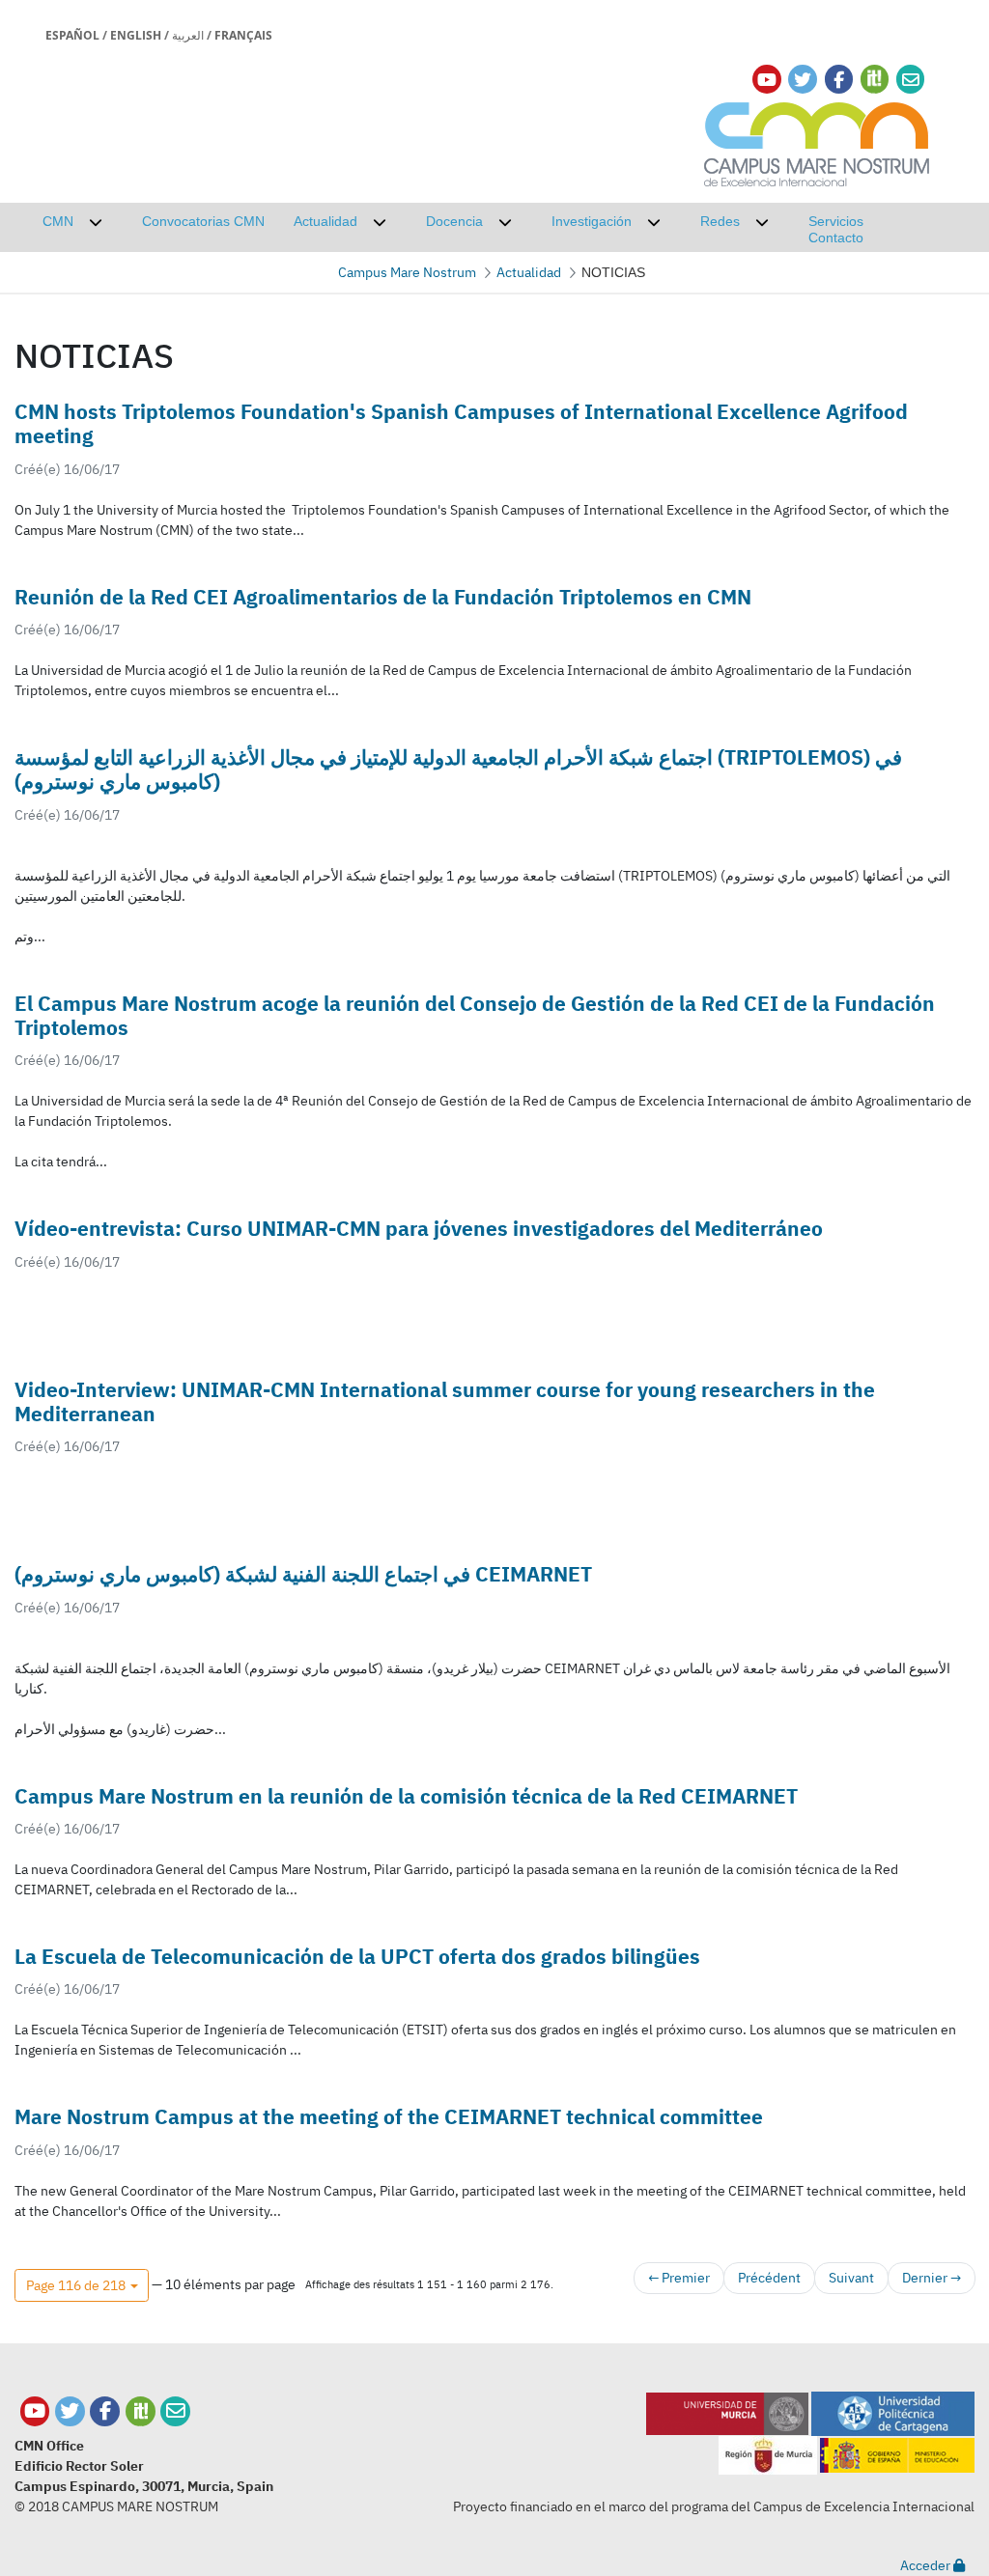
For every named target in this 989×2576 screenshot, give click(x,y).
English (136, 35)
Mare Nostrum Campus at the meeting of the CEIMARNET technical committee (389, 2116)
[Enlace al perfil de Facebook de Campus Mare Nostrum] (839, 80)
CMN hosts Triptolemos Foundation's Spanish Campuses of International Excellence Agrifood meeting (461, 423)
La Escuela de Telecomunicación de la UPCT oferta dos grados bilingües (357, 1956)
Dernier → (932, 2278)
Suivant (851, 2278)
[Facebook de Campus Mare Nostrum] (105, 2411)
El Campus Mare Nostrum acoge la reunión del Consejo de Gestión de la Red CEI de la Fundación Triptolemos (475, 1015)
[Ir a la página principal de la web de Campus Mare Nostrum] (817, 141)
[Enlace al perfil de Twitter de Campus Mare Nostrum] (803, 80)
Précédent (769, 2278)
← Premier (679, 2278)
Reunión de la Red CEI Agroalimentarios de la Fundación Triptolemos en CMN (383, 597)
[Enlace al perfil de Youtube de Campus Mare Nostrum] (767, 80)
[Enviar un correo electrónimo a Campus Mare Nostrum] (911, 80)
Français (243, 35)
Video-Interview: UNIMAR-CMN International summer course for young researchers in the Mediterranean (445, 1401)
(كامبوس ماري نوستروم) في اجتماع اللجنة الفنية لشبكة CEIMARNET (303, 1574)
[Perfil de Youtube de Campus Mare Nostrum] (35, 2411)
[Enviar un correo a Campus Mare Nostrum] (175, 2411)
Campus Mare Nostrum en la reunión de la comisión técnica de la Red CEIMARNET (406, 1796)
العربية (188, 35)
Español (72, 35)
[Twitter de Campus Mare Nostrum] (70, 2411)
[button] (82, 2285)
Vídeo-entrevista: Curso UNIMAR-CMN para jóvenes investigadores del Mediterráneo (419, 1228)
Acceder (927, 2565)
